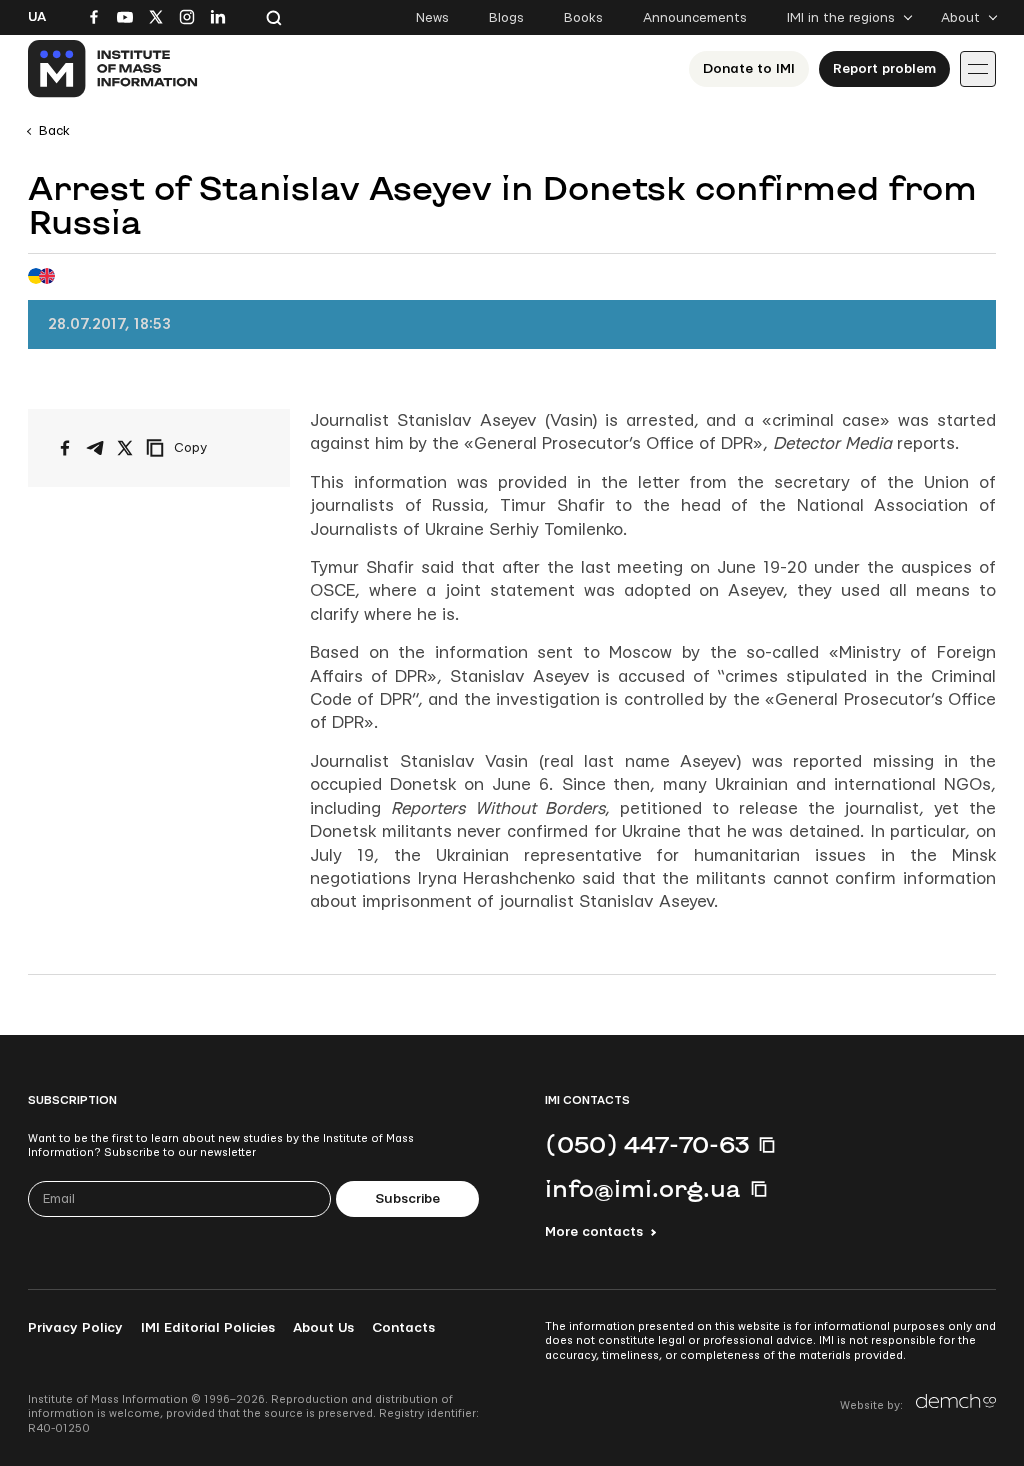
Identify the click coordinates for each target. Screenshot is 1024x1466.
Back (54, 131)
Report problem (884, 69)
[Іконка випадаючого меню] (978, 69)
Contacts (403, 1328)
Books (583, 18)
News (432, 18)
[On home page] (113, 69)
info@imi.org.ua (643, 1188)
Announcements (695, 18)
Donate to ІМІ (749, 69)
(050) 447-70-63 (647, 1144)
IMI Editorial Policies (208, 1328)
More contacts (594, 1232)
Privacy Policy (75, 1328)
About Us (323, 1328)
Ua (37, 17)
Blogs (506, 18)
